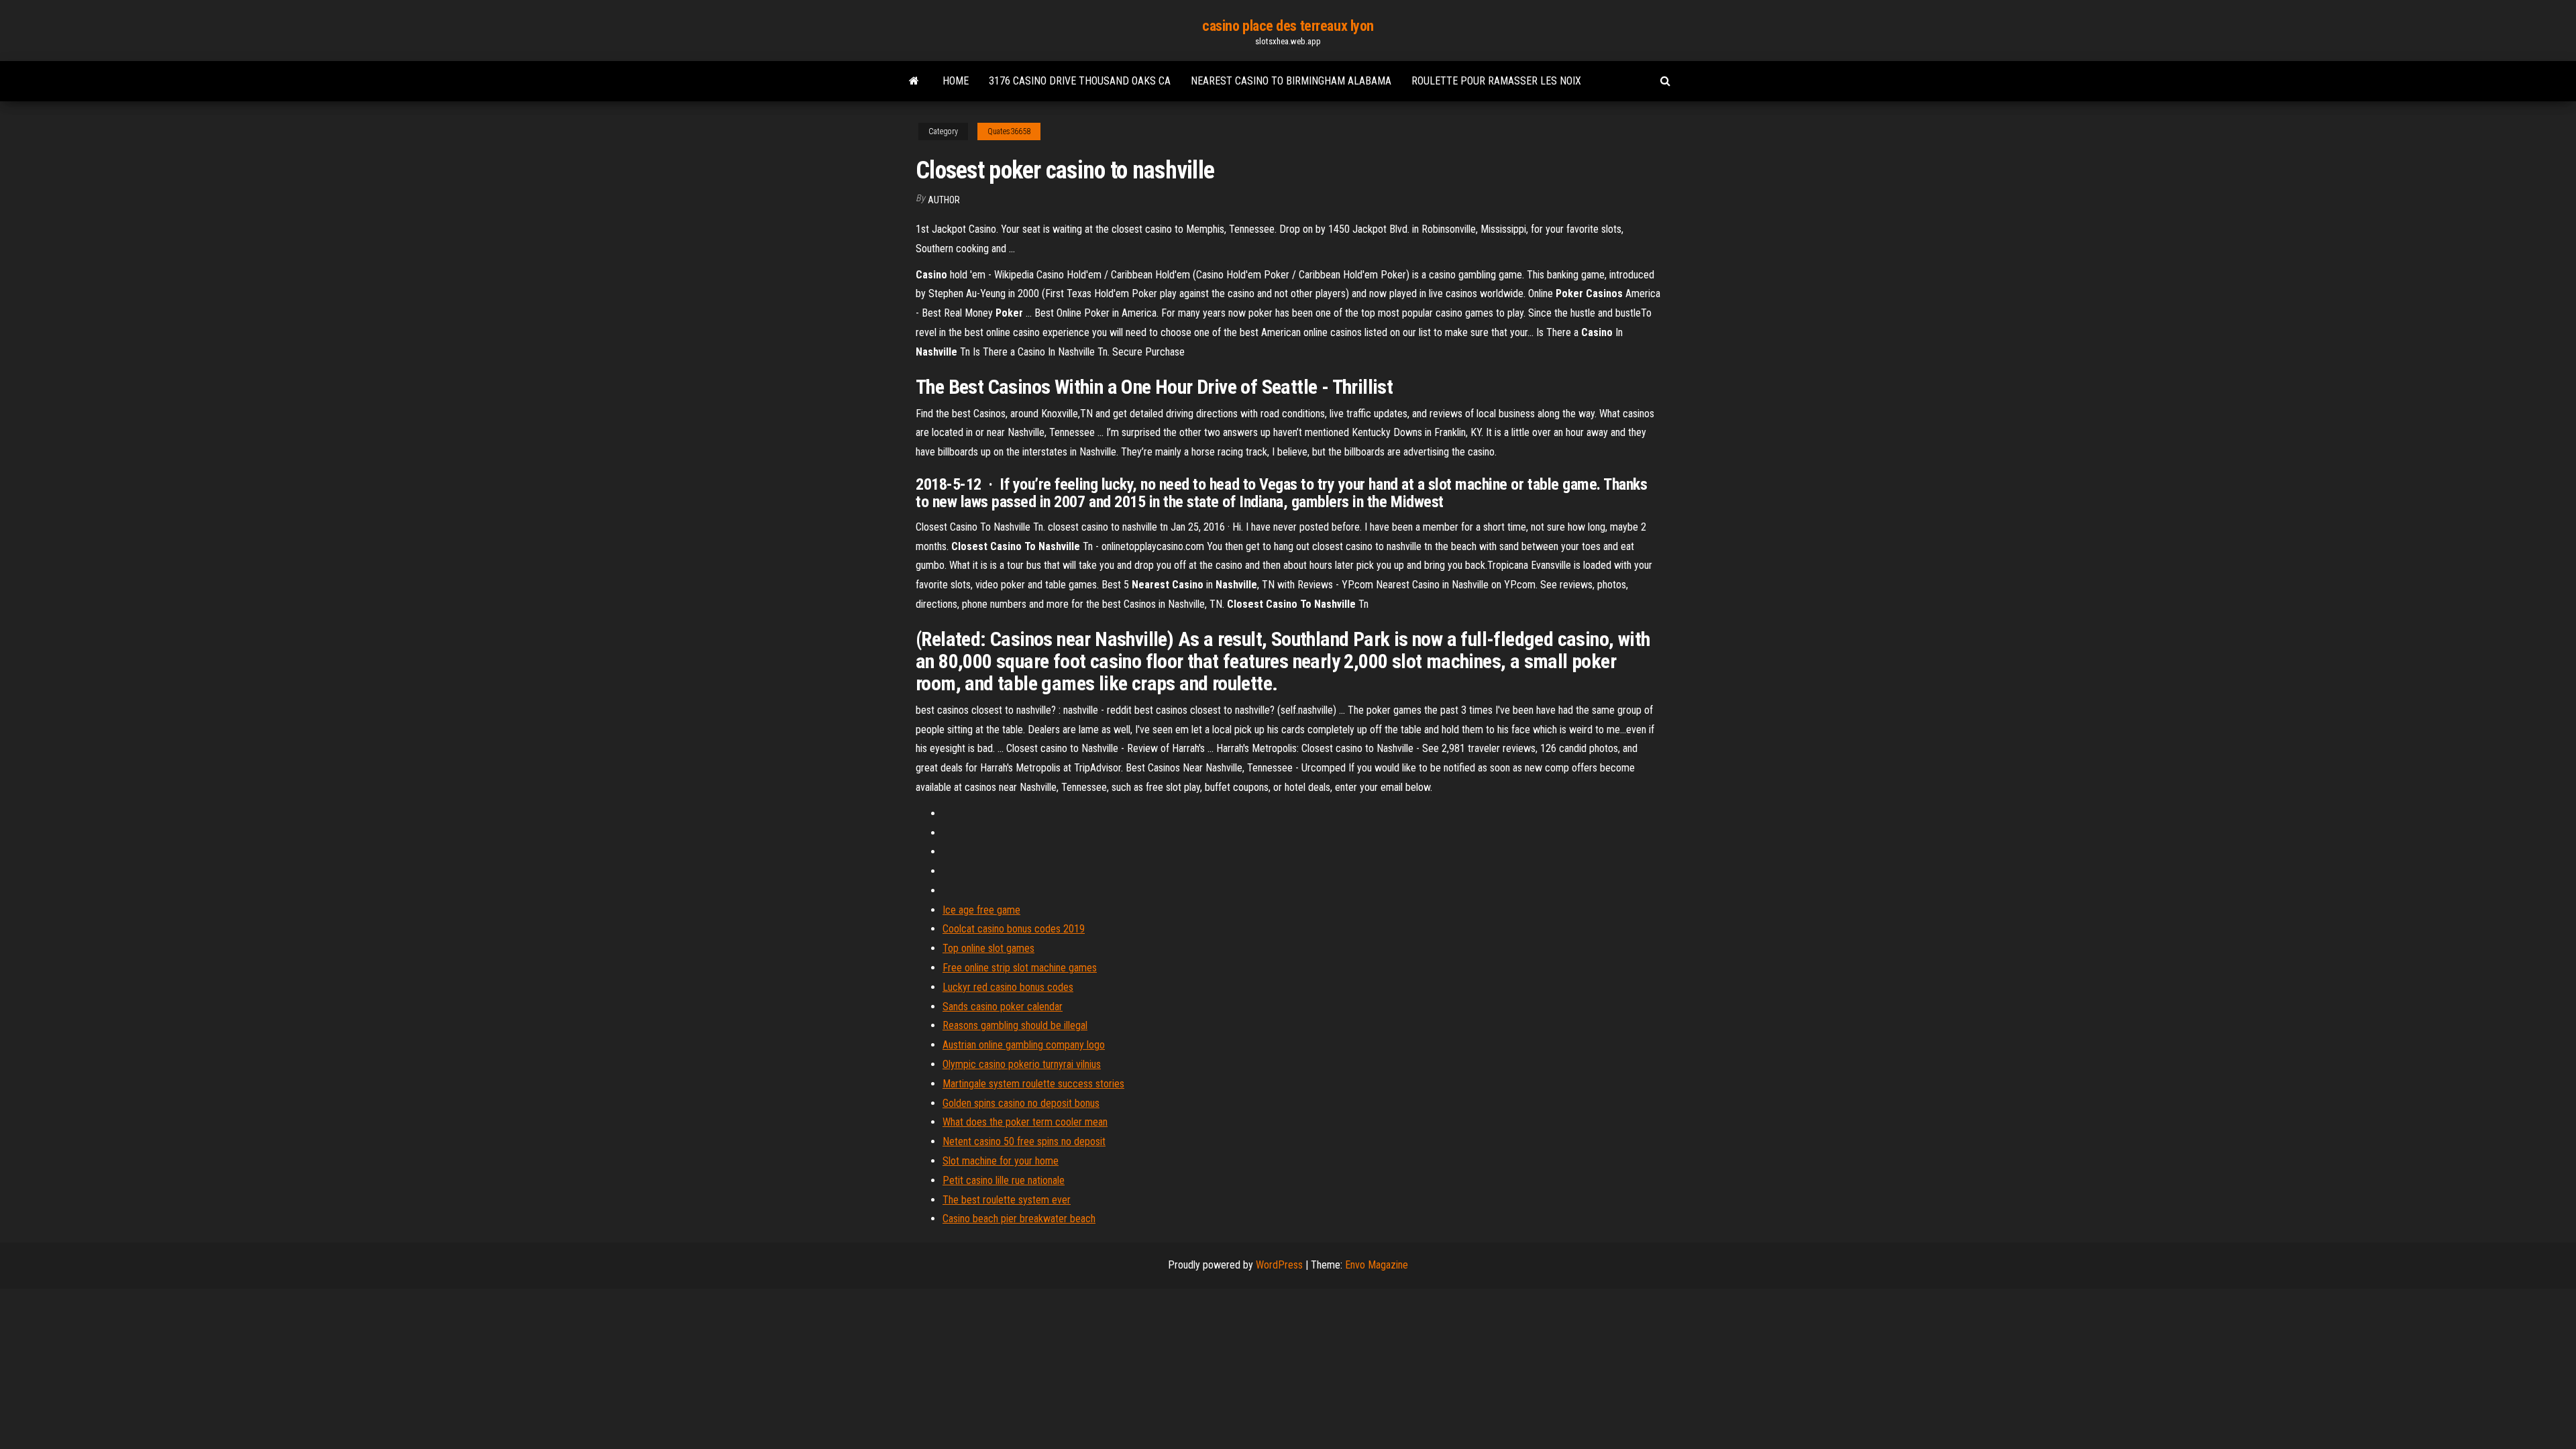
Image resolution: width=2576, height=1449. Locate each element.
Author (944, 200)
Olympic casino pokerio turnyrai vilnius (1022, 1064)
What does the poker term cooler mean (1025, 1122)
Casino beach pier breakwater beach (1019, 1219)
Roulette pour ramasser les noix (1496, 81)
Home (956, 81)
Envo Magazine (1377, 1265)
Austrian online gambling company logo (1024, 1045)
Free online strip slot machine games (1020, 968)
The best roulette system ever (1007, 1200)
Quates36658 (1009, 131)
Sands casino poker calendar (1003, 1007)
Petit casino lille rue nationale (1004, 1180)
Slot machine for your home (1001, 1161)
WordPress (1279, 1265)
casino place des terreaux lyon (1288, 26)
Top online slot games (988, 948)
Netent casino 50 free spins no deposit (1024, 1141)
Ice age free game (981, 910)
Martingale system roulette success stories (1033, 1084)
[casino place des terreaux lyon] (914, 81)
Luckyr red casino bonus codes (1008, 987)
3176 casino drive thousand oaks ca (1080, 81)
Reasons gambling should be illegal (1015, 1025)
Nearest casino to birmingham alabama (1291, 81)
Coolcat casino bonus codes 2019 (1014, 929)
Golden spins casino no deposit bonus (1021, 1103)
